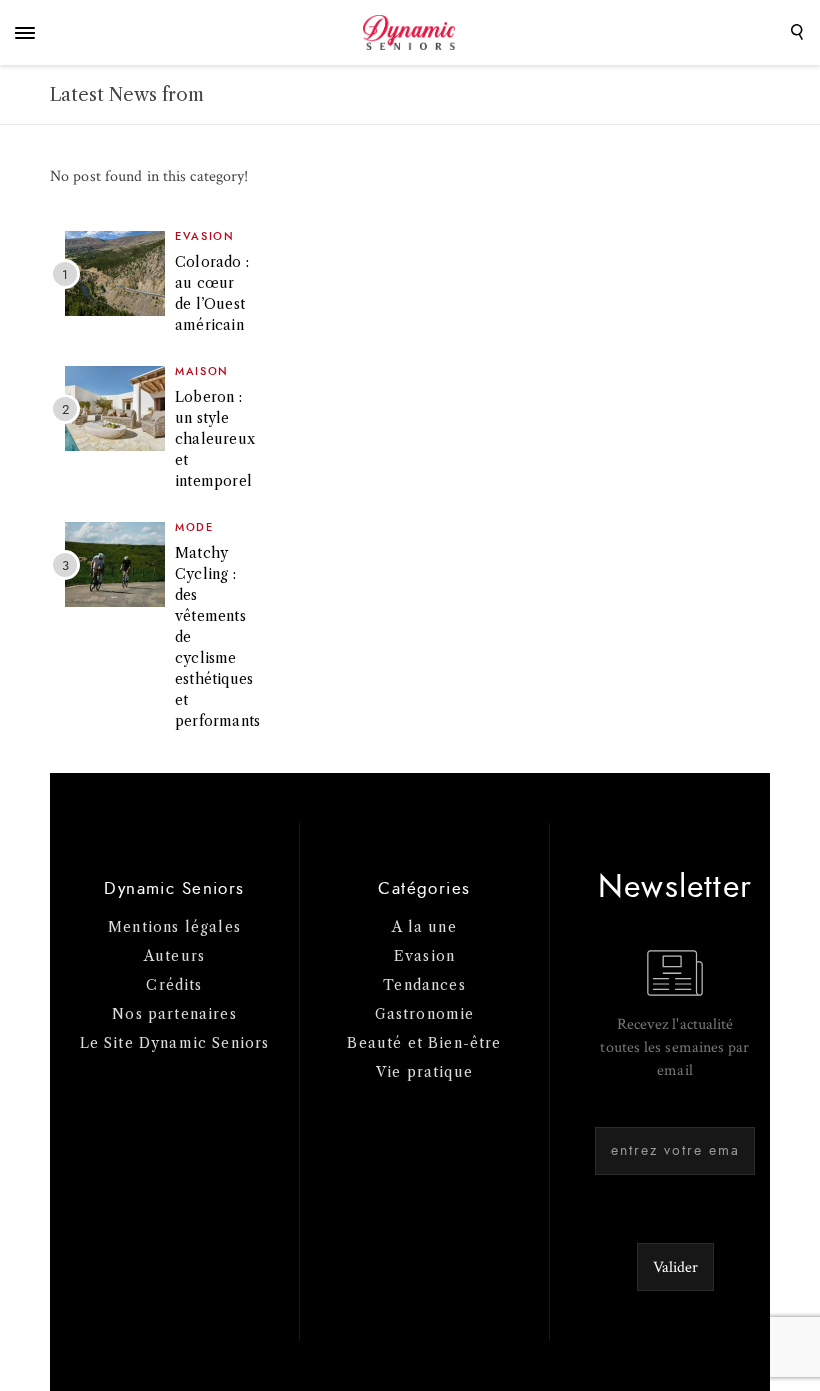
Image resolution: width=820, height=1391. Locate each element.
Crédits (174, 985)
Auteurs (174, 956)
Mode (194, 527)
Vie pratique (424, 1072)
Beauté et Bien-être (424, 1043)
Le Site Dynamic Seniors (175, 1043)
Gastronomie (425, 1014)
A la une (424, 927)
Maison (202, 371)
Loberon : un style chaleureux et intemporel (215, 439)
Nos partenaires (174, 1014)
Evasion (205, 236)
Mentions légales (174, 927)
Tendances (424, 985)
